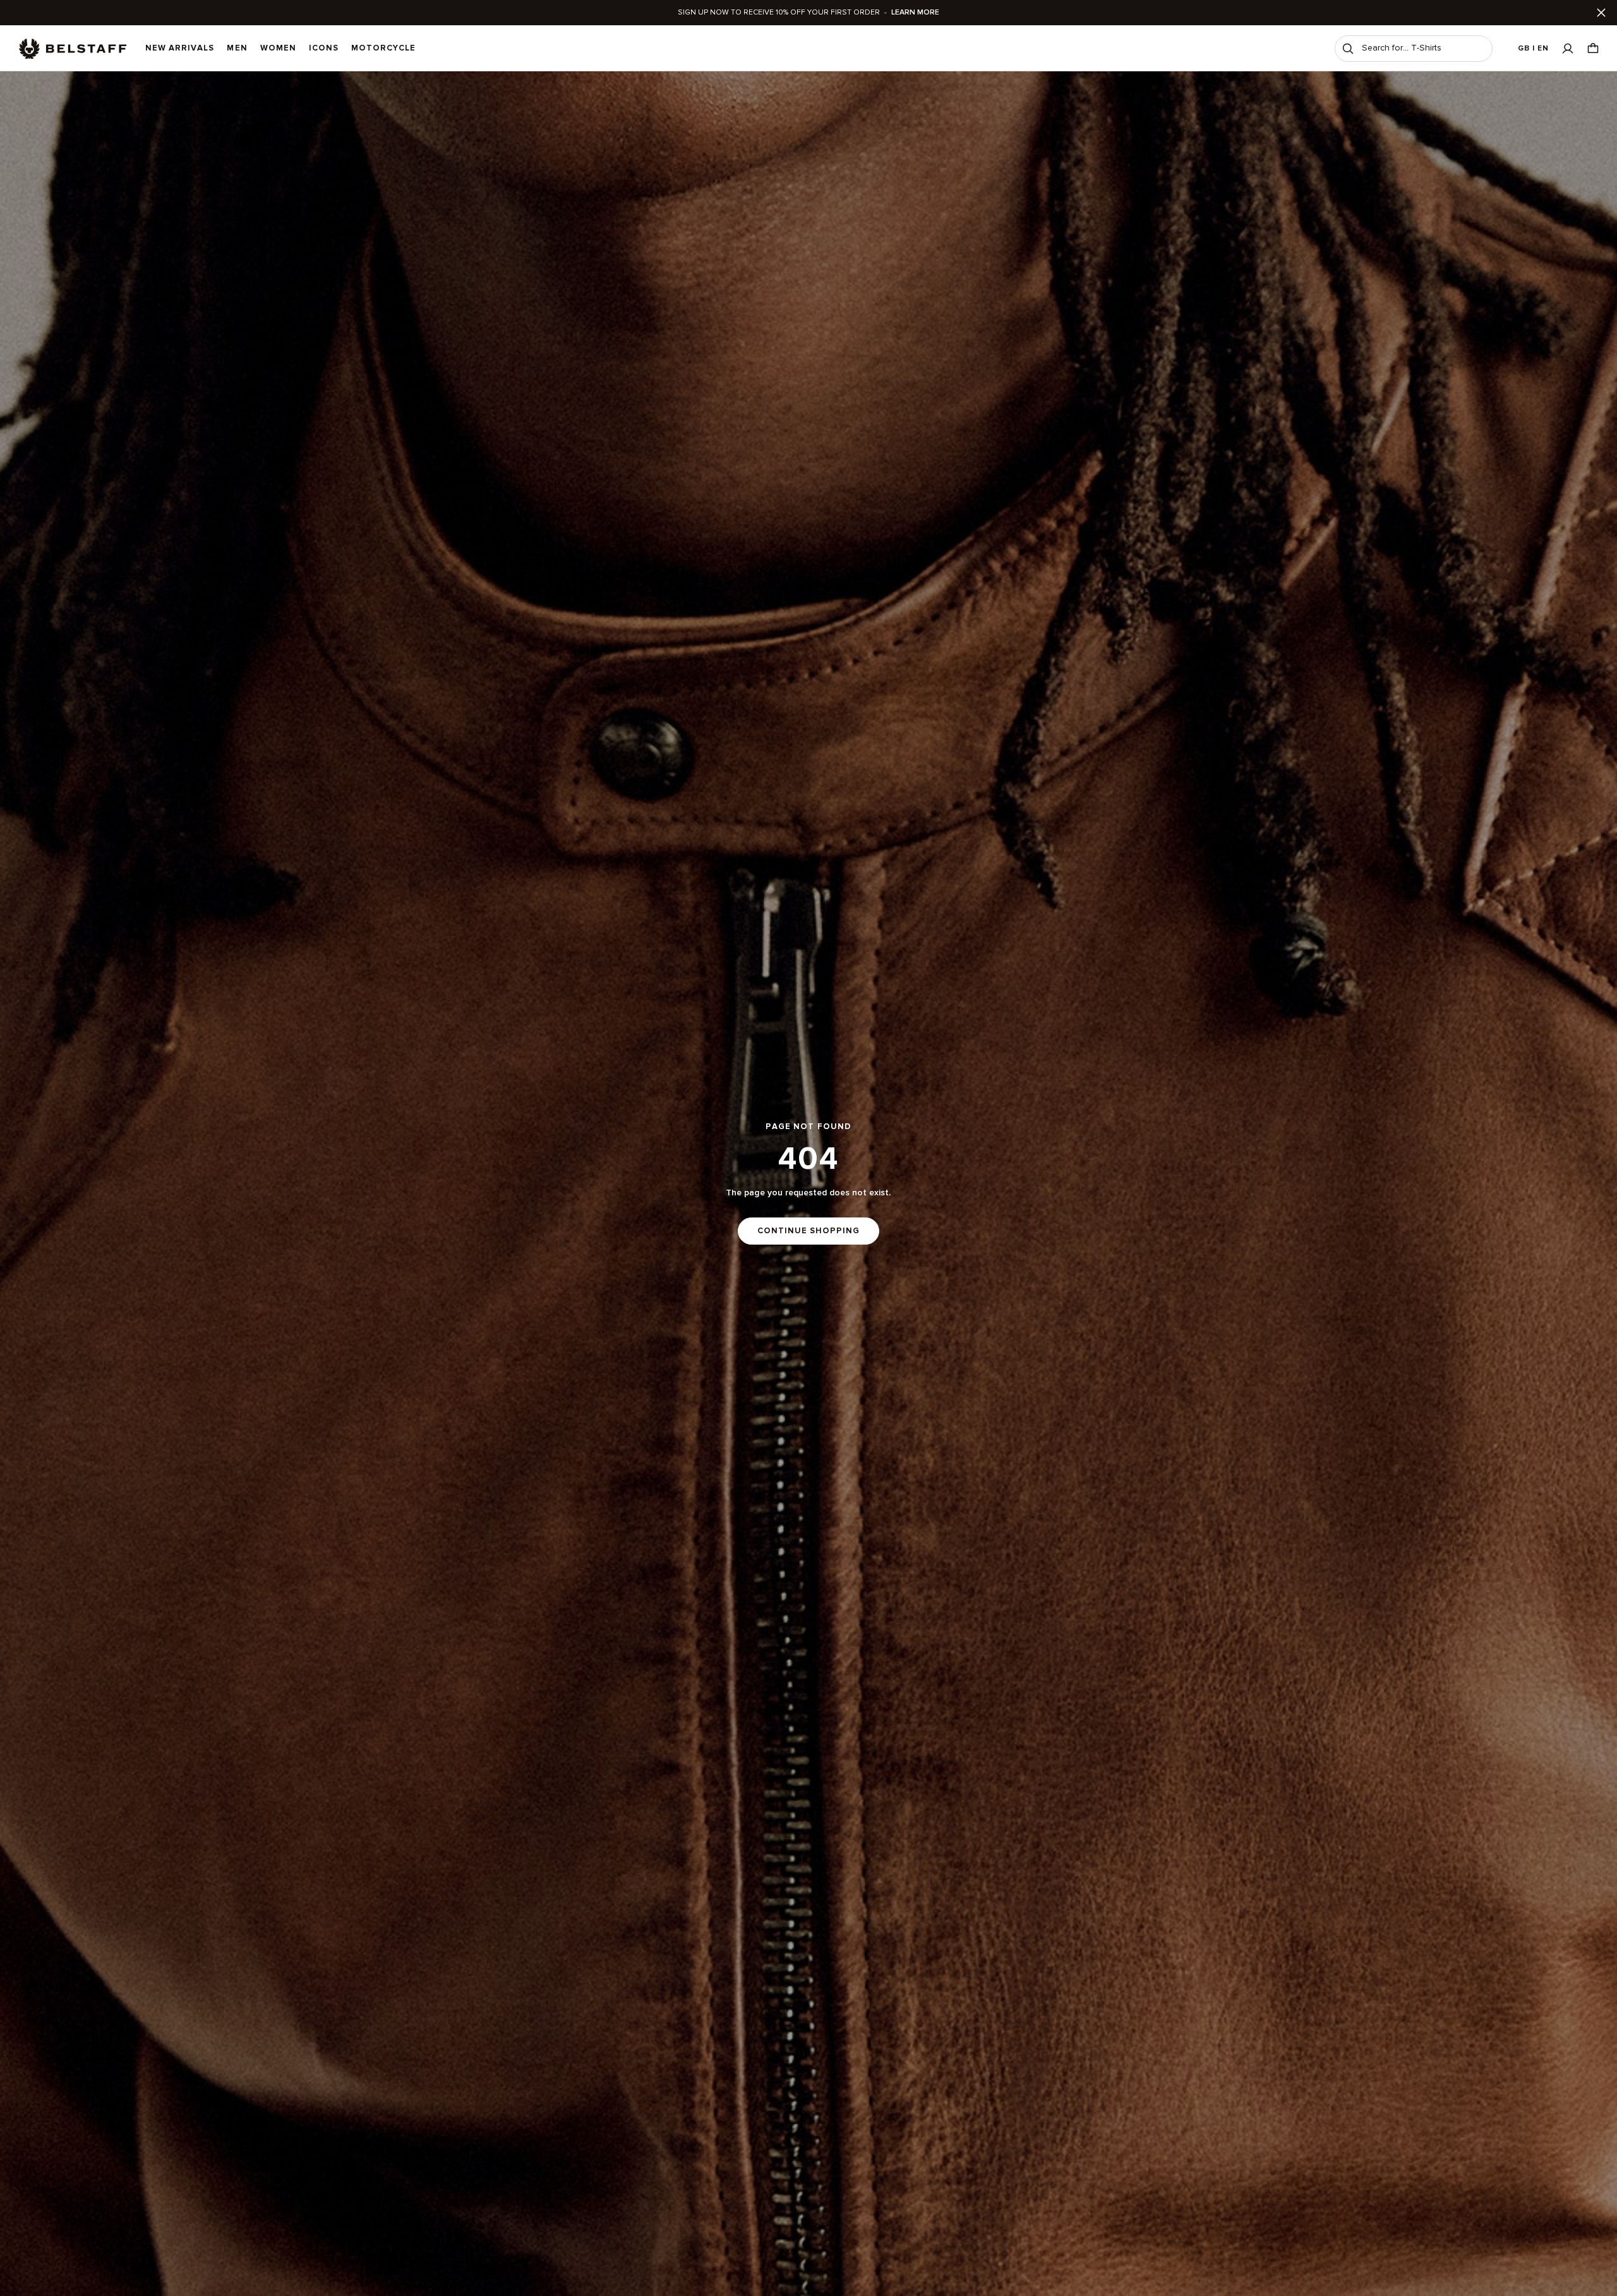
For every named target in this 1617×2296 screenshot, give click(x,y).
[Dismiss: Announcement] (1601, 13)
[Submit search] (1348, 49)
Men (237, 48)
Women (278, 48)
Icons (324, 48)
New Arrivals (180, 48)
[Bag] (1593, 48)
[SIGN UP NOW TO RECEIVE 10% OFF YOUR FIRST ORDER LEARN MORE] (808, 13)
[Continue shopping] (808, 1184)
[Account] (1568, 48)
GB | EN (1533, 48)
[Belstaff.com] (73, 49)
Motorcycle (383, 48)
